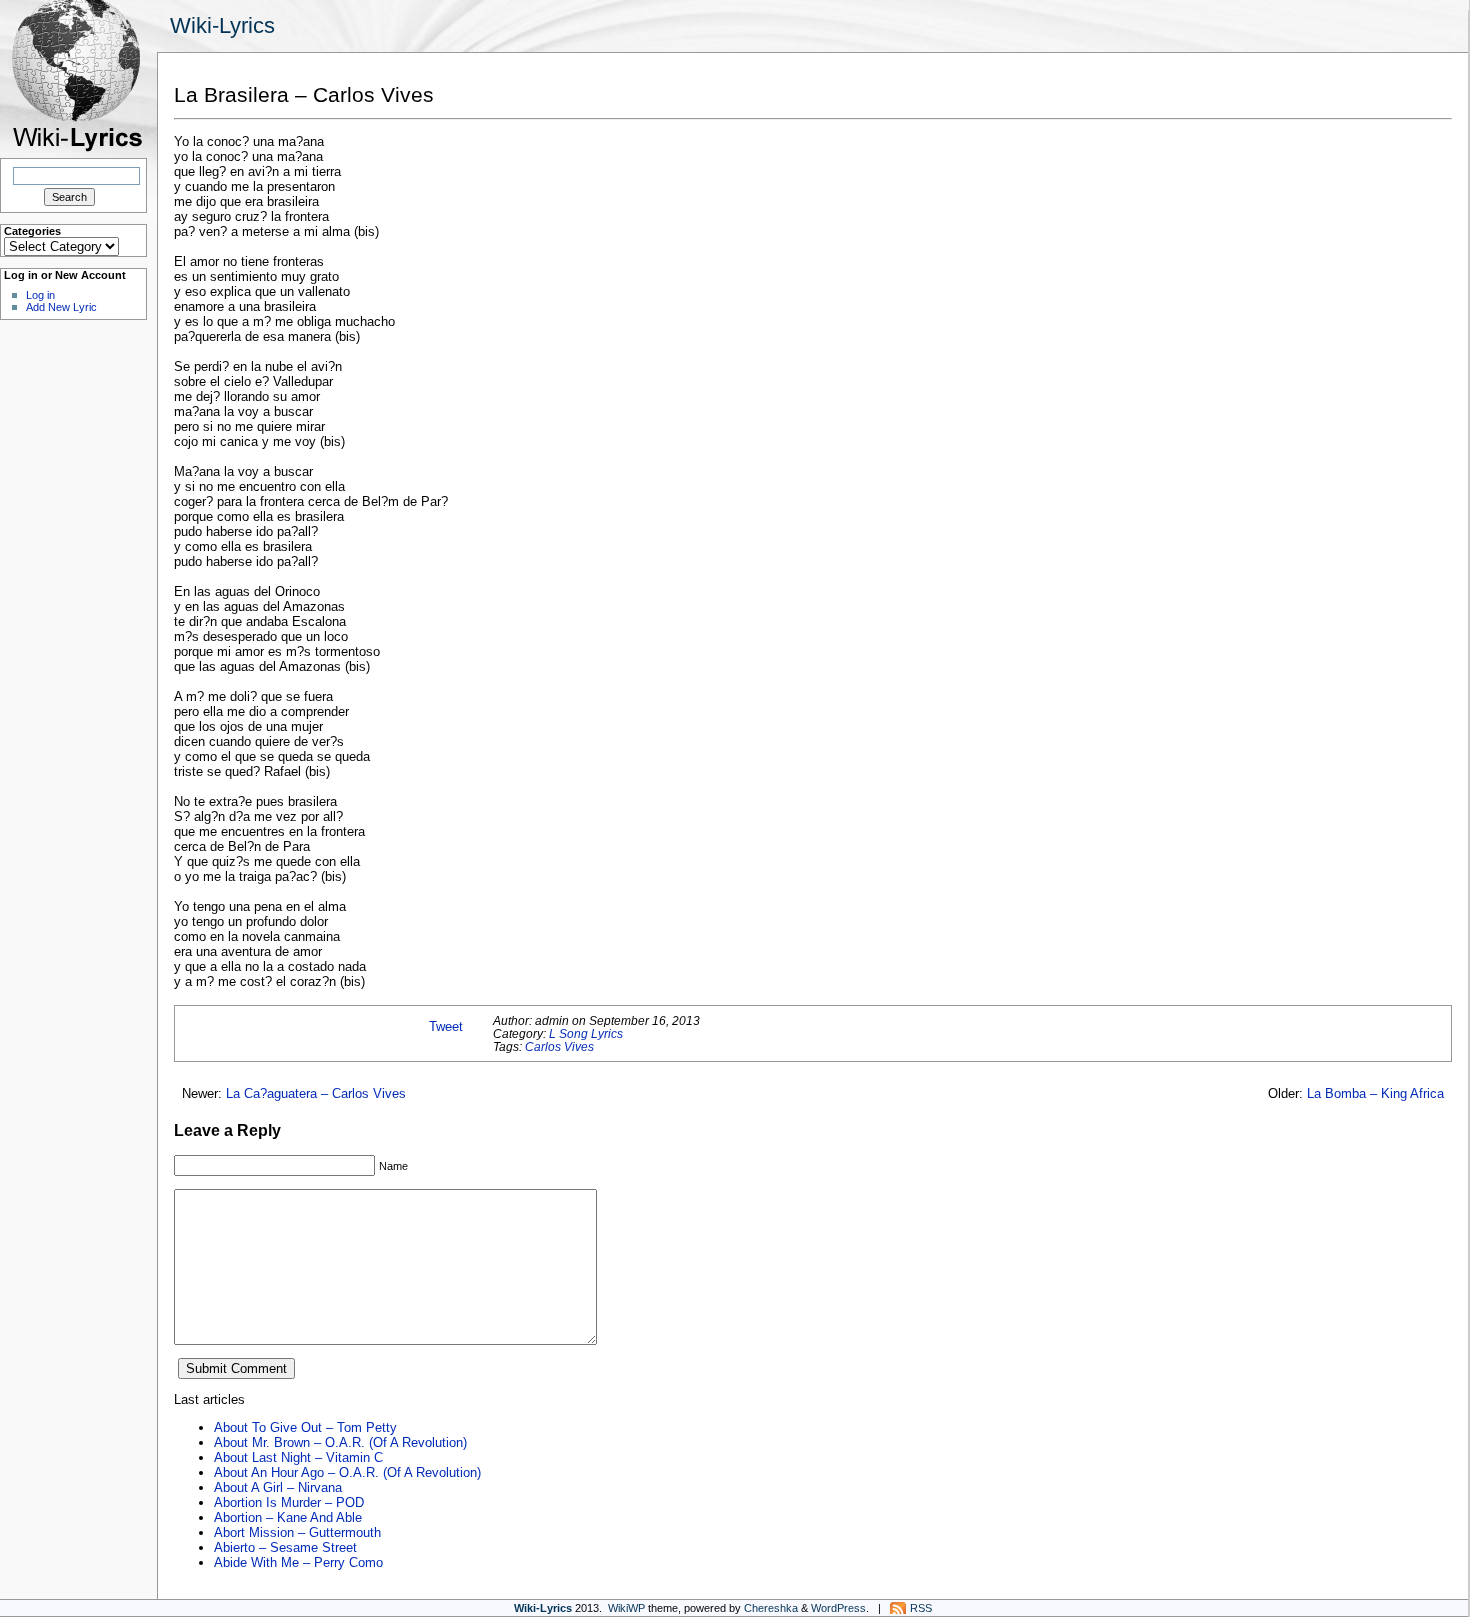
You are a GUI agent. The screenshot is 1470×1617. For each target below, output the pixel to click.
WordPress (838, 1608)
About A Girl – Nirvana (278, 1487)
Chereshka (771, 1608)
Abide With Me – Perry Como (298, 1562)
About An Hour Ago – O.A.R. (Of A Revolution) (347, 1472)
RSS (921, 1608)
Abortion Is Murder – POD (289, 1502)
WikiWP (626, 1608)
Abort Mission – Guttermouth (297, 1532)
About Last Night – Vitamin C (298, 1457)
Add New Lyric (61, 307)
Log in (40, 295)
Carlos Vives (559, 1046)
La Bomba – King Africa (1375, 1093)
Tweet (446, 1026)
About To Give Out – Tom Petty (305, 1427)
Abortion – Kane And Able (288, 1517)
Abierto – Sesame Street (285, 1547)
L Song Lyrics (586, 1033)
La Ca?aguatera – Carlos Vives (316, 1093)
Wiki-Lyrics (222, 25)
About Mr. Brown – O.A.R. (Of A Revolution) (340, 1442)
